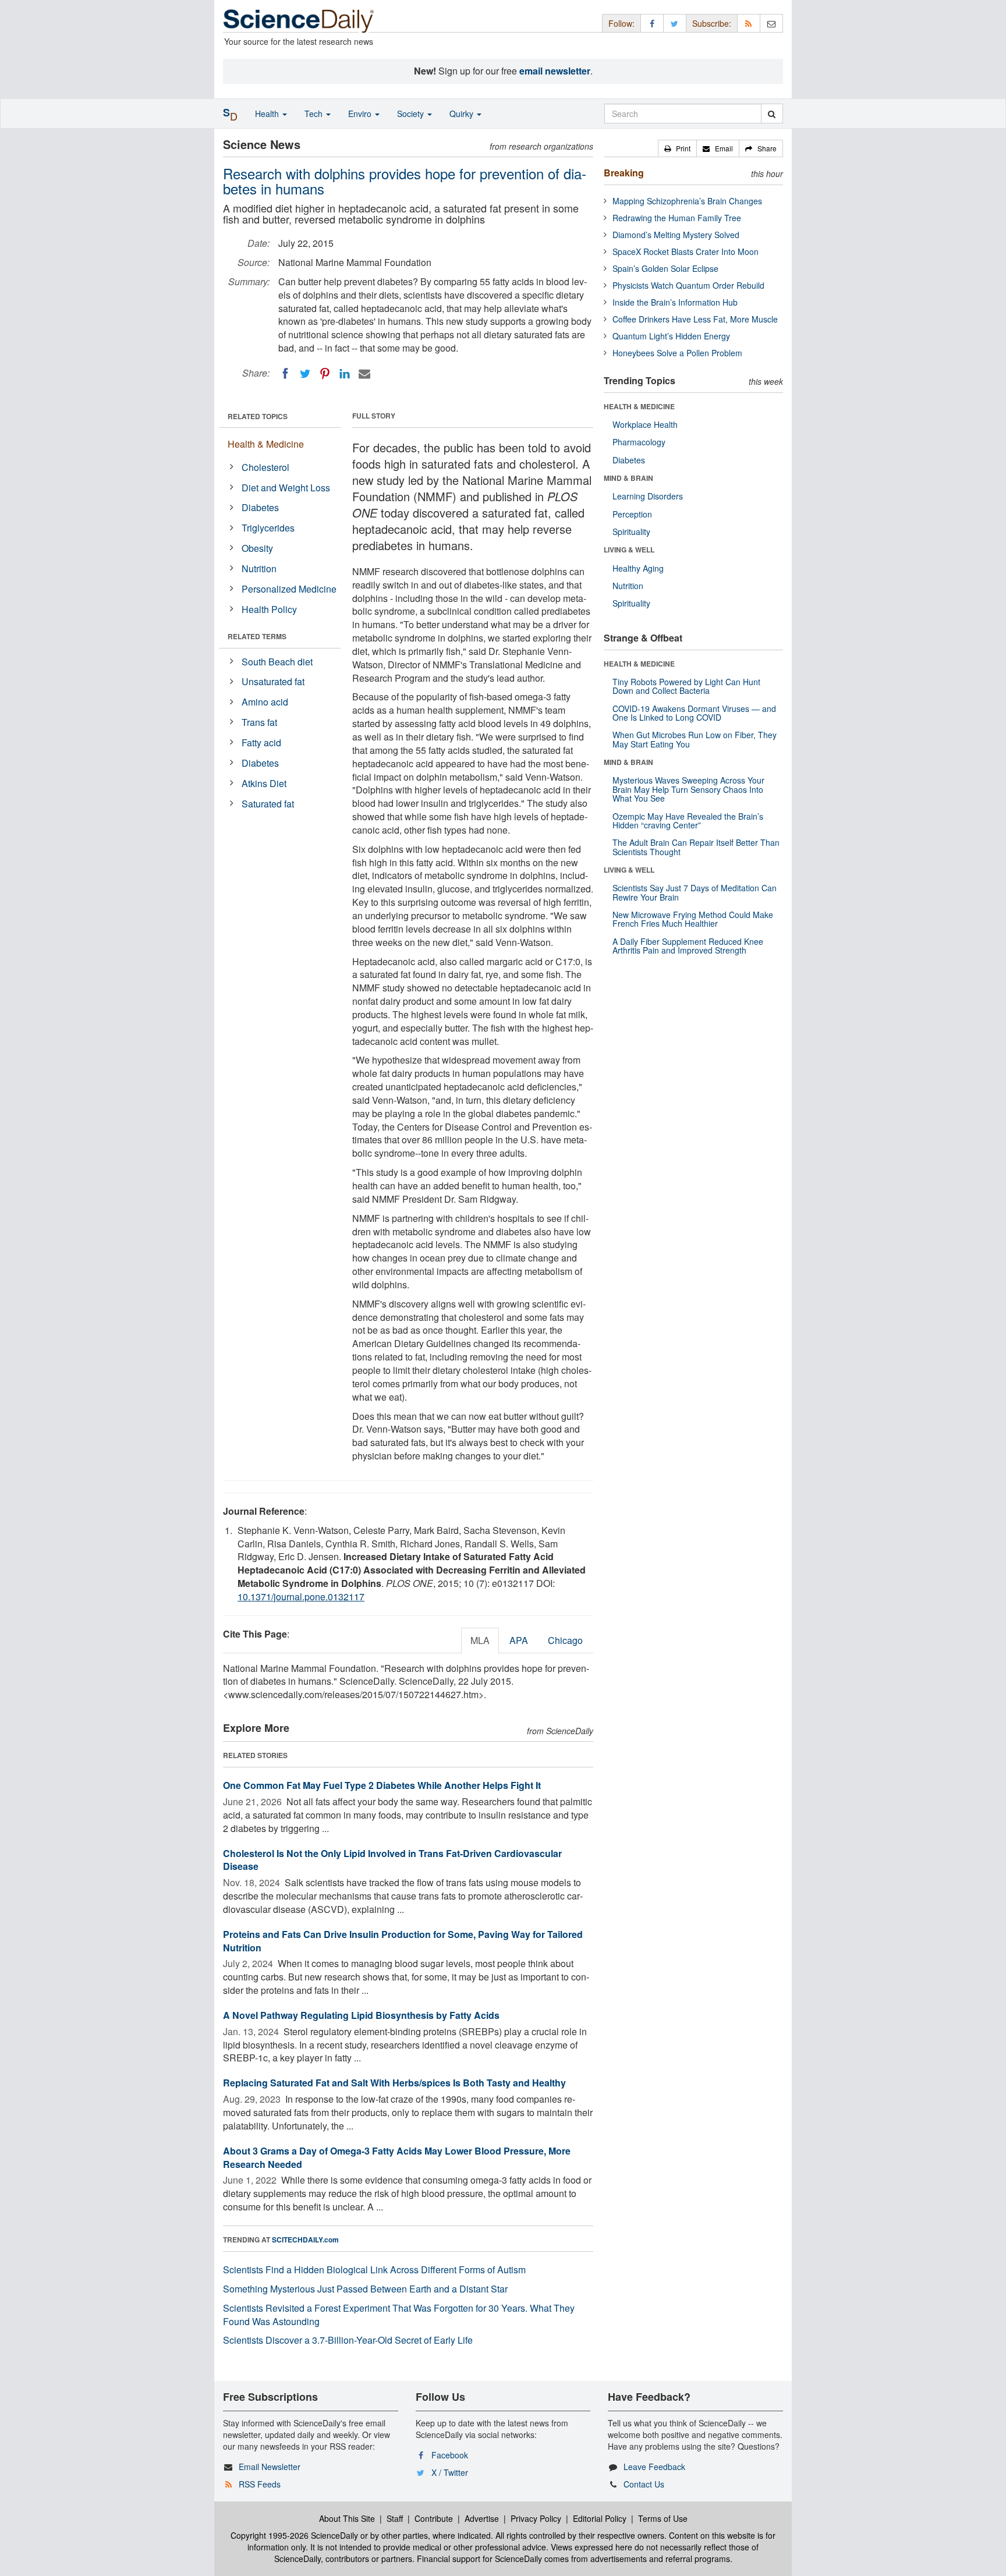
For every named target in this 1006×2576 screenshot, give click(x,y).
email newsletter (555, 71)
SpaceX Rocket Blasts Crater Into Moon (686, 251)
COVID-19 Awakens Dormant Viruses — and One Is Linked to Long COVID (694, 713)
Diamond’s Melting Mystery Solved (676, 235)
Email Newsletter (270, 2467)
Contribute (434, 2518)
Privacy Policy (536, 2518)
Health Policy (269, 609)
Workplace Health (645, 424)
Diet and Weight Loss (286, 488)
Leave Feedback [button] (654, 2467)
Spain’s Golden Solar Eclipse (665, 268)
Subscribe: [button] (712, 23)
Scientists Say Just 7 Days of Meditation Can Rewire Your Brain (695, 892)
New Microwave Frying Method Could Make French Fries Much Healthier (693, 919)
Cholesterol (265, 467)
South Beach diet (277, 662)
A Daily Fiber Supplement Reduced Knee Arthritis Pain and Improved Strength (688, 946)
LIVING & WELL (629, 550)
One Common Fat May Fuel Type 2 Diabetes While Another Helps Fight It (382, 1785)
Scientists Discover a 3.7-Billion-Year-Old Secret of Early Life (348, 2340)
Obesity (257, 548)
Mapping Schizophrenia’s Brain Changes (687, 201)
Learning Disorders (648, 496)
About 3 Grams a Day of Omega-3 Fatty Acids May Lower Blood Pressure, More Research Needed (397, 2157)
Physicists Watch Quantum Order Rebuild (688, 285)
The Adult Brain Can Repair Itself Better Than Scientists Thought (696, 847)
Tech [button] (315, 114)
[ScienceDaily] (299, 20)
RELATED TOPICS (258, 416)
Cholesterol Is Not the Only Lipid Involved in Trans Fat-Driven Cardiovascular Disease (392, 1860)
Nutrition (259, 568)
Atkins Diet (264, 783)
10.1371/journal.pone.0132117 (301, 1597)
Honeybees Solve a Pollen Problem (677, 353)
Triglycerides (268, 528)
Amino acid (265, 702)
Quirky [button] (463, 114)
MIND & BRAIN (628, 478)
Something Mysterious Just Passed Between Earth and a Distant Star (365, 2289)
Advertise (482, 2518)
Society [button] (412, 114)
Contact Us (644, 2484)
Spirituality (631, 532)
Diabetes (260, 507)
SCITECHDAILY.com (305, 2240)
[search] (772, 114)
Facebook (450, 2455)
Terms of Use (663, 2518)
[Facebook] (285, 374)
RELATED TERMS (257, 636)
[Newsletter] (771, 23)
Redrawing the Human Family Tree (677, 218)
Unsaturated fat (273, 681)
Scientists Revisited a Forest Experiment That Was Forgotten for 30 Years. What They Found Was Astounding (399, 2315)
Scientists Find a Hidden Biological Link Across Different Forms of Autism (374, 2269)
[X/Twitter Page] (675, 23)
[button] (677, 148)
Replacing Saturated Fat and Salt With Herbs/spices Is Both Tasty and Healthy (394, 2083)
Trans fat (259, 722)
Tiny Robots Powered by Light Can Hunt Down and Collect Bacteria (686, 686)
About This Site (347, 2518)
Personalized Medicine (289, 589)
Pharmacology (639, 442)
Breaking (624, 173)
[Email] (364, 374)
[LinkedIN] (345, 374)
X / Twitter (450, 2472)
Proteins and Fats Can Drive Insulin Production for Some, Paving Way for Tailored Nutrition (403, 1941)
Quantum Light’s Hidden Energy (671, 336)
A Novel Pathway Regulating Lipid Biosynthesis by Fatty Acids (361, 2015)
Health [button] (268, 114)
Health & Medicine (266, 444)
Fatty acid (261, 743)
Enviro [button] (361, 114)
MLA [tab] (480, 1640)
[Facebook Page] (652, 23)
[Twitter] (305, 374)
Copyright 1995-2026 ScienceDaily (294, 2535)
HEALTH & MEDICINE (639, 406)
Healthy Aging (638, 568)
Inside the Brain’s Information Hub (675, 302)
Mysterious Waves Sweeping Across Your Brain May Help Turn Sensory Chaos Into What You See (688, 789)
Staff (395, 2518)
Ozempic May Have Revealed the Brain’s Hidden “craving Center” (688, 821)
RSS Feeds (260, 2484)
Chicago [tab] (565, 1640)
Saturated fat (268, 804)
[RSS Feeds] (749, 23)
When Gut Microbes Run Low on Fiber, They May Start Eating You (695, 739)
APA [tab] (519, 1640)
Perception (632, 514)
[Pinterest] (325, 374)
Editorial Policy (600, 2518)
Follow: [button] (621, 23)
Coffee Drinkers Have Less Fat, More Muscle (695, 319)
